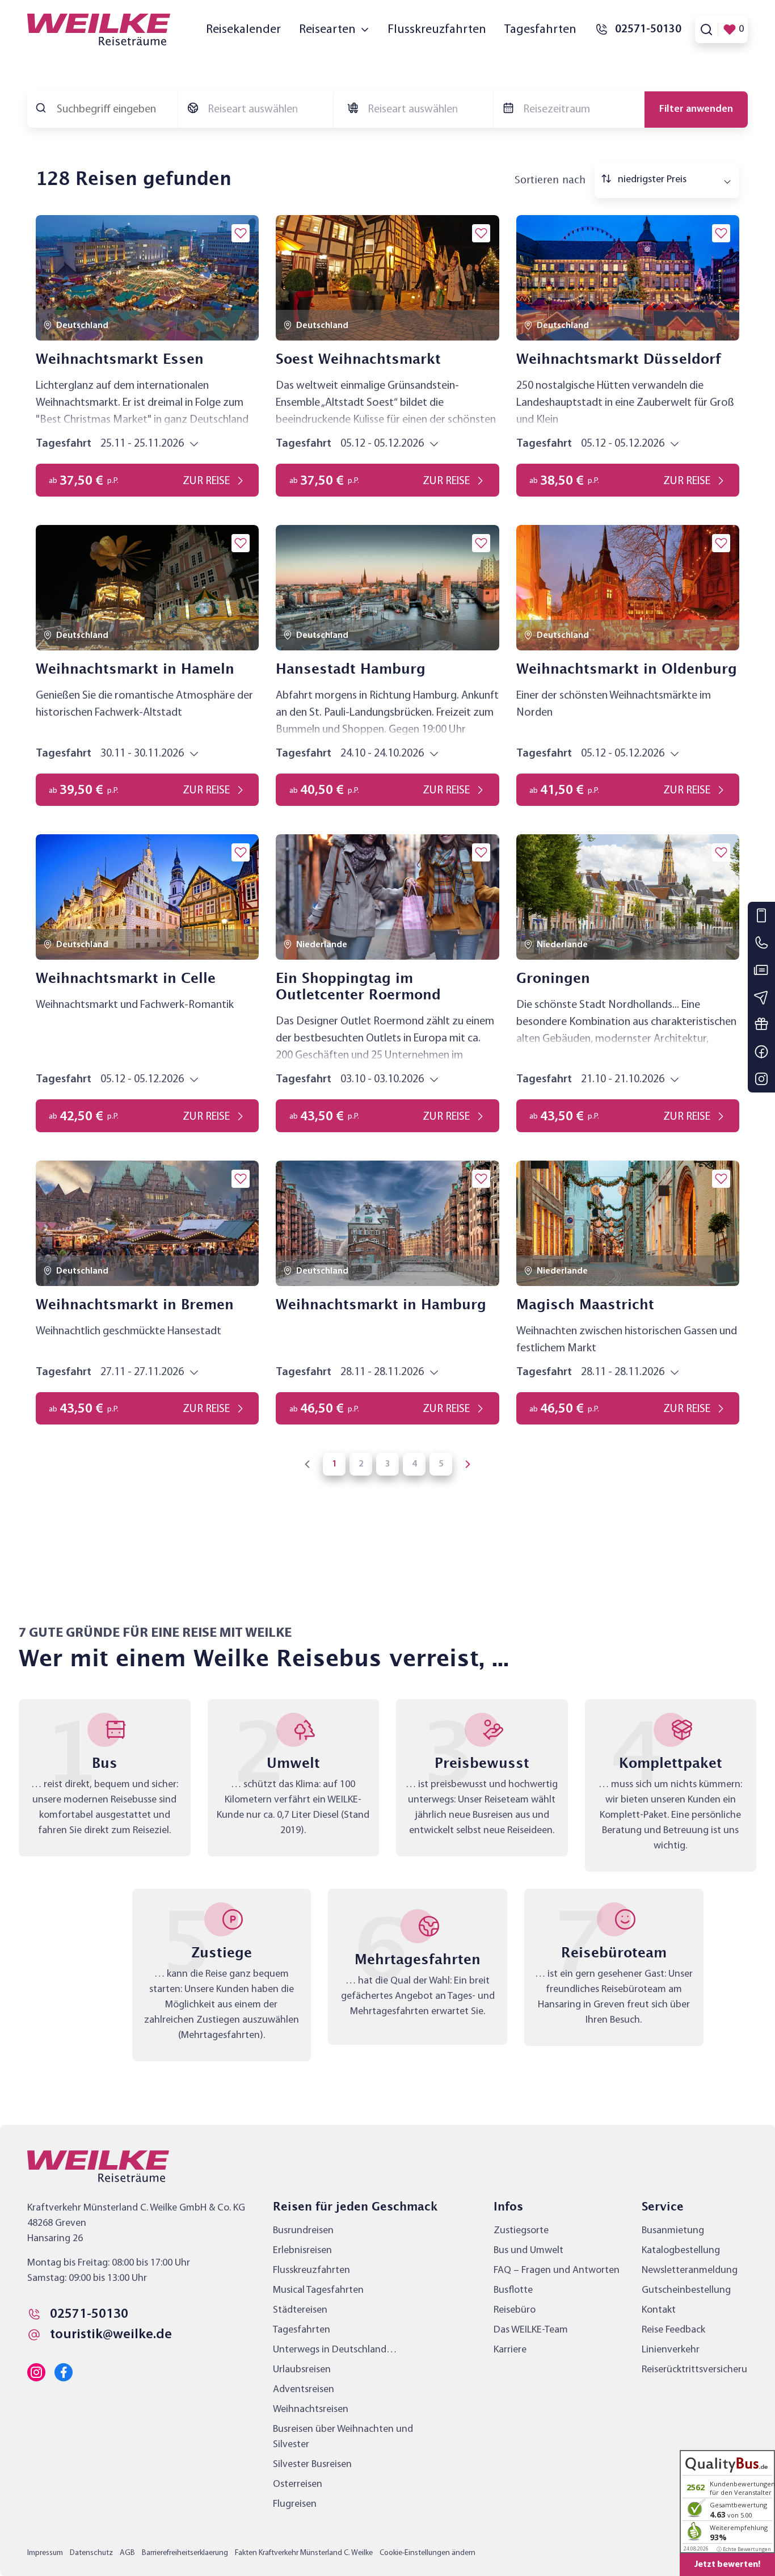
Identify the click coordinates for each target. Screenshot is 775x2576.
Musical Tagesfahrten (318, 2290)
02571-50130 (89, 2314)
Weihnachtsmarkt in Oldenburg (627, 670)
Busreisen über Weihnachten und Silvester (343, 2437)
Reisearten (327, 30)
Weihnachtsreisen (311, 2409)
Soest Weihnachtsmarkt (358, 360)
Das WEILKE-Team (531, 2330)
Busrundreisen (303, 2231)
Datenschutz (91, 2553)
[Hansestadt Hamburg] (387, 588)
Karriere (510, 2350)
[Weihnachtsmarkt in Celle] (147, 897)
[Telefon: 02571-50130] (761, 943)
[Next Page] (467, 1464)
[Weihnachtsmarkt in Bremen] (147, 1223)
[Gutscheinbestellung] (761, 1024)
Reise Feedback (673, 2330)
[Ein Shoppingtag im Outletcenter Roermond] (387, 897)
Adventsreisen (304, 2390)
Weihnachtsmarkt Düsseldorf (619, 360)
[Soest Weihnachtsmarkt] (387, 278)
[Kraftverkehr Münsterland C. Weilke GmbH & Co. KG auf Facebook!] (64, 2372)
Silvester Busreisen (312, 2464)
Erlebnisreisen (302, 2251)
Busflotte (513, 2290)
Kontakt (659, 2310)
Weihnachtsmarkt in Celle (126, 979)
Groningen (553, 979)
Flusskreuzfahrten (437, 30)
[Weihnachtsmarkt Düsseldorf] (628, 278)
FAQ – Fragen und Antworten (557, 2270)
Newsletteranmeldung (690, 2270)
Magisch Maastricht (585, 1305)
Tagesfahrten (540, 30)
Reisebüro (515, 2310)
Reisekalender (243, 30)
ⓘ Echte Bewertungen (744, 2549)
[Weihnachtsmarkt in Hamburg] (387, 1223)
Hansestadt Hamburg (351, 670)
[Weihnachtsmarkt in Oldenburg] (628, 588)
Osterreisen (298, 2484)
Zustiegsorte (521, 2231)
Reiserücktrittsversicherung (700, 2370)
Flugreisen (295, 2504)
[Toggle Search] (706, 30)
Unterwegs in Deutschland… (335, 2350)
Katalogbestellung (681, 2251)
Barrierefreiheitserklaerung (185, 2553)
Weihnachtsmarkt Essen (120, 360)
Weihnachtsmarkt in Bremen (135, 1305)
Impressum (45, 2553)
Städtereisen (300, 2310)
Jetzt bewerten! (727, 2565)
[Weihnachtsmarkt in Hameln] (147, 588)
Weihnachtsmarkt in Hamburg (381, 1305)
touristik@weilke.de (111, 2335)
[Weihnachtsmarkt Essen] (147, 278)
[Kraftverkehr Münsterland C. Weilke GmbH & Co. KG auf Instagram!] (36, 2372)
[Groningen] (628, 897)
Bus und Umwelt (528, 2251)
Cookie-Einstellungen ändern (427, 2553)
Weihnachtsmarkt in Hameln (135, 670)
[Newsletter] (761, 997)
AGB (127, 2553)
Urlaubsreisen (302, 2370)
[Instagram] (761, 1079)
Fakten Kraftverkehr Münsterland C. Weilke (304, 2553)
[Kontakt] (761, 915)
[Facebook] (761, 1052)
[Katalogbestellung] (761, 970)
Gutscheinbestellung (686, 2290)
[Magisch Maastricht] (628, 1223)
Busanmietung (673, 2231)
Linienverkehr (671, 2350)
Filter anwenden (696, 109)
